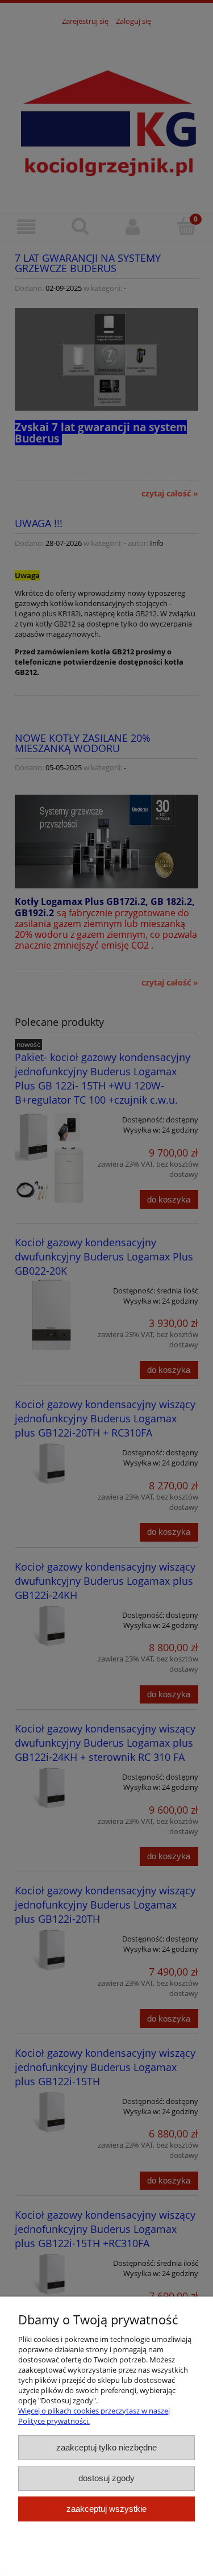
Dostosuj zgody (106, 2478)
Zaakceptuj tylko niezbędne (106, 2447)
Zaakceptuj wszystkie (106, 2509)
